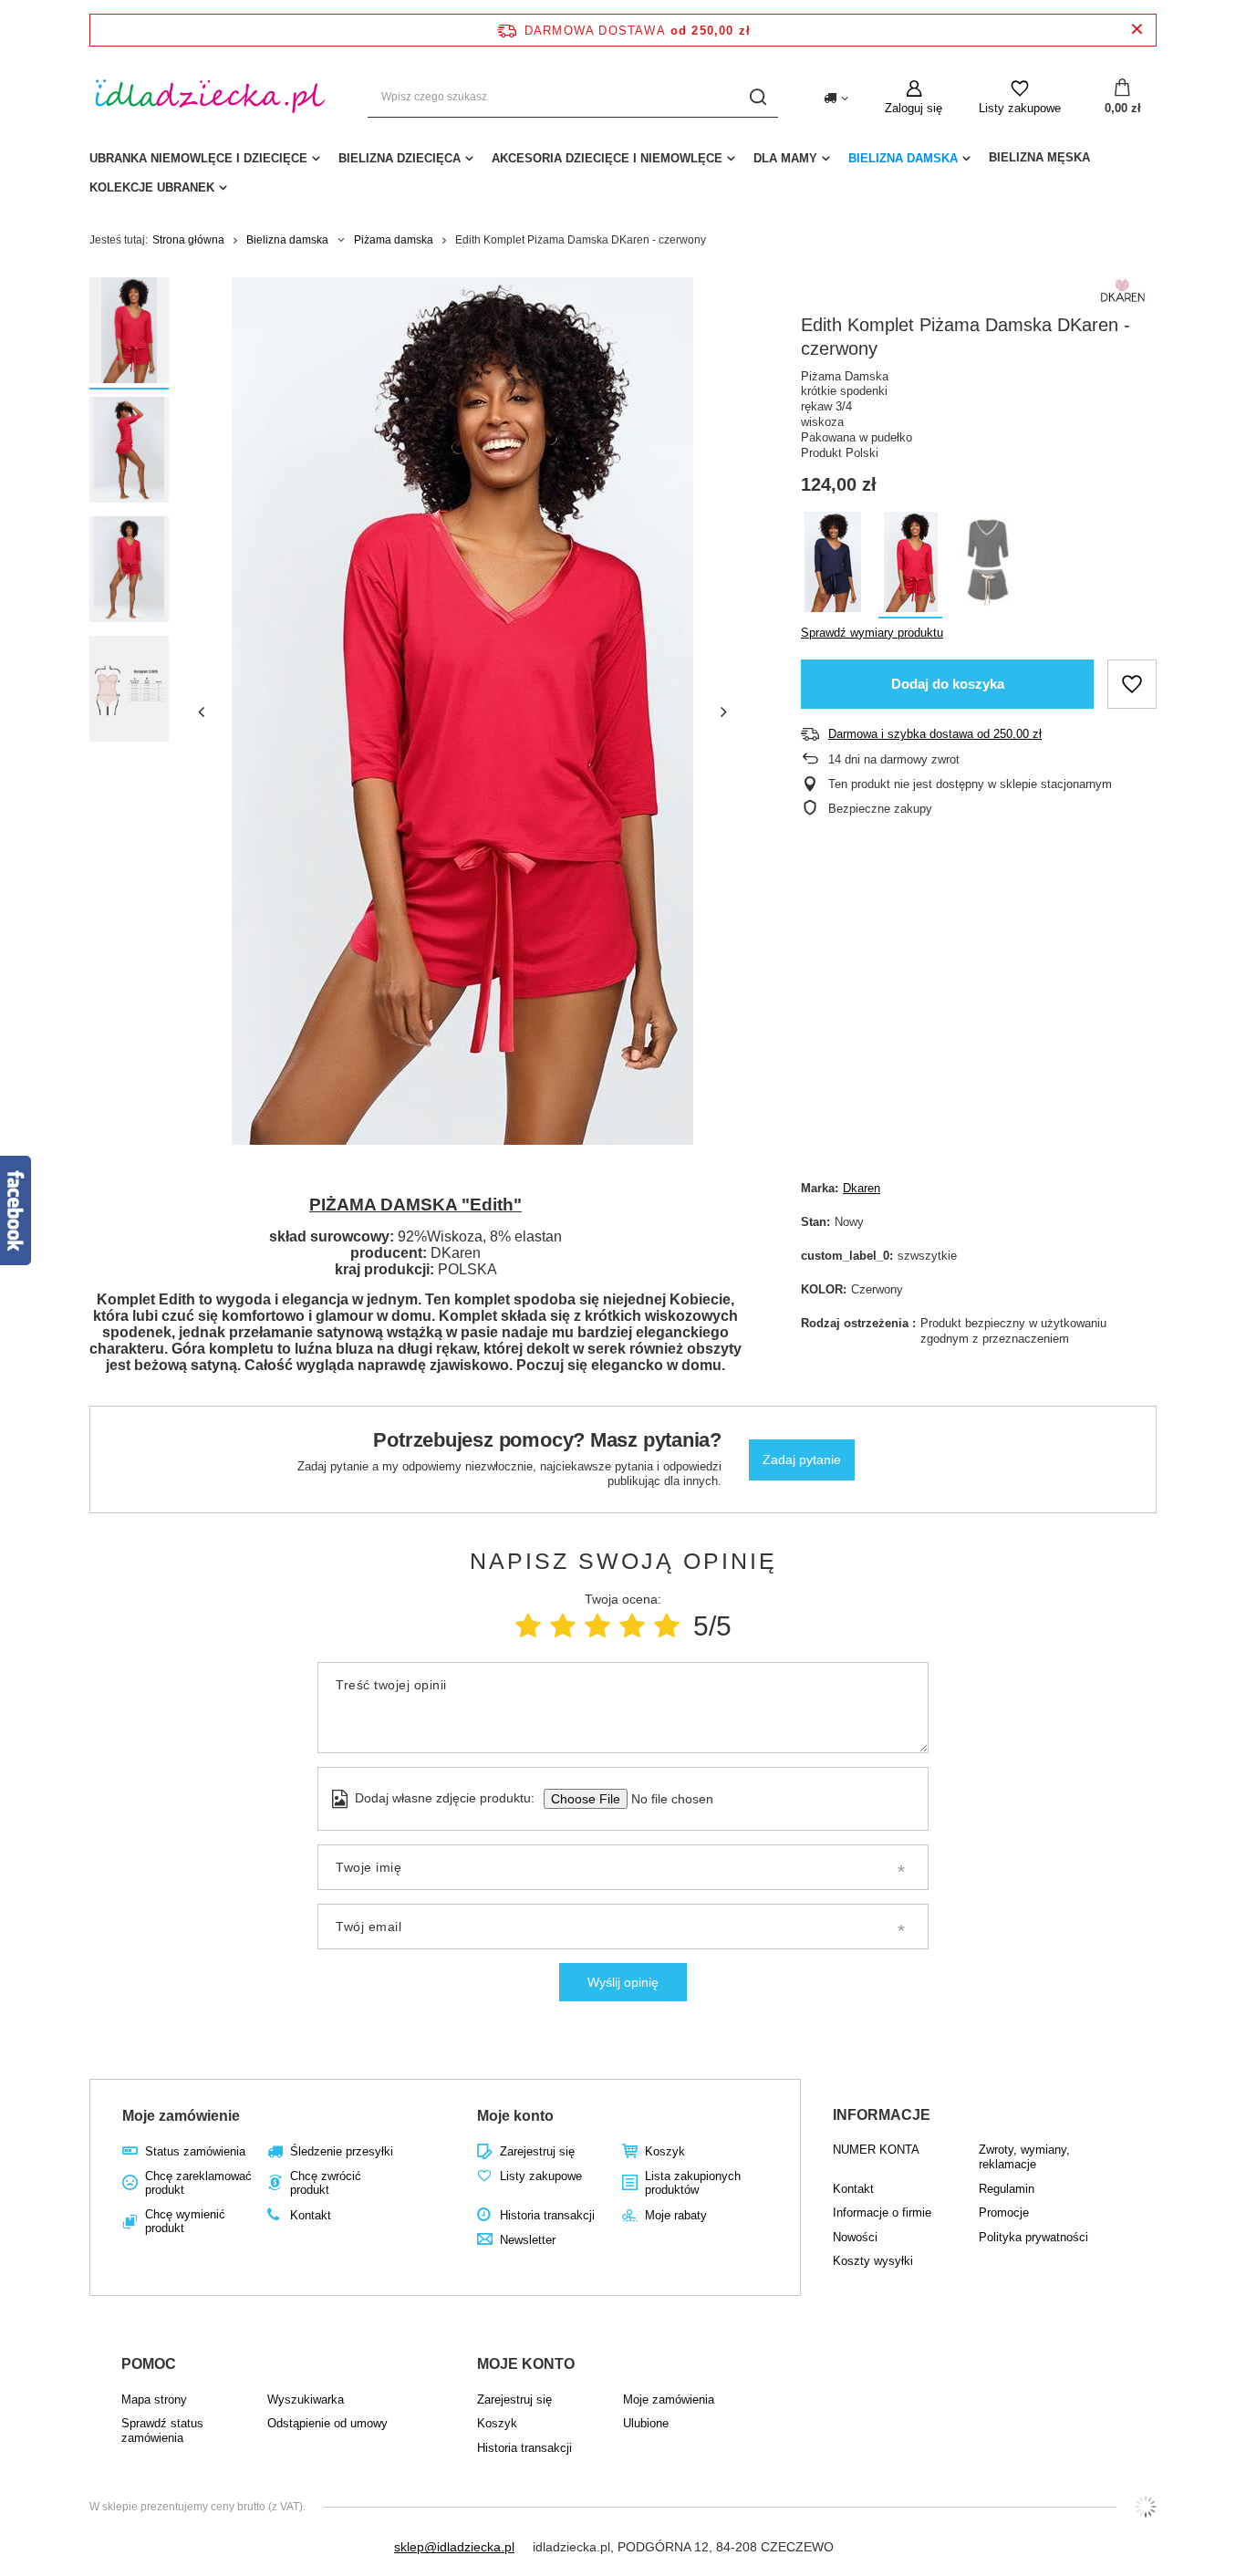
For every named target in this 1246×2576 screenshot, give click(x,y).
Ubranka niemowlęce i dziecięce (198, 158)
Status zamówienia (195, 2151)
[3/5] (597, 1626)
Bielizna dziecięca (400, 158)
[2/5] (563, 1626)
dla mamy (785, 158)
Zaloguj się (914, 108)
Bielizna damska (903, 158)
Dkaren (862, 1188)
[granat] (833, 565)
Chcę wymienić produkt (185, 2222)
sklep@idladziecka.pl (454, 2547)
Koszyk (665, 2151)
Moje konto (515, 2116)
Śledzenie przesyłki (342, 2151)
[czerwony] (910, 565)
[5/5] (667, 1626)
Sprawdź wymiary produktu (872, 633)
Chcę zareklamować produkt (198, 2183)
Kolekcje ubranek (152, 187)
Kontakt (311, 2215)
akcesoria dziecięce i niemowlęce (607, 158)
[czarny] (988, 565)
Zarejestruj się (537, 2151)
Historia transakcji (547, 2215)
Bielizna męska (1039, 157)
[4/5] (632, 1626)
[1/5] (528, 1626)
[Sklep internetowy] (1146, 2507)
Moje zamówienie (181, 2116)
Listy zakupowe (1020, 108)
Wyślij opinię (623, 1982)
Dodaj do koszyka (948, 684)
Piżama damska (394, 240)
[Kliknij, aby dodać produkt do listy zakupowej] (1132, 684)
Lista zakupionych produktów (693, 2183)
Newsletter (528, 2240)
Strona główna (188, 240)
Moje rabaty (676, 2215)
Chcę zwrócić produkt (326, 2183)
